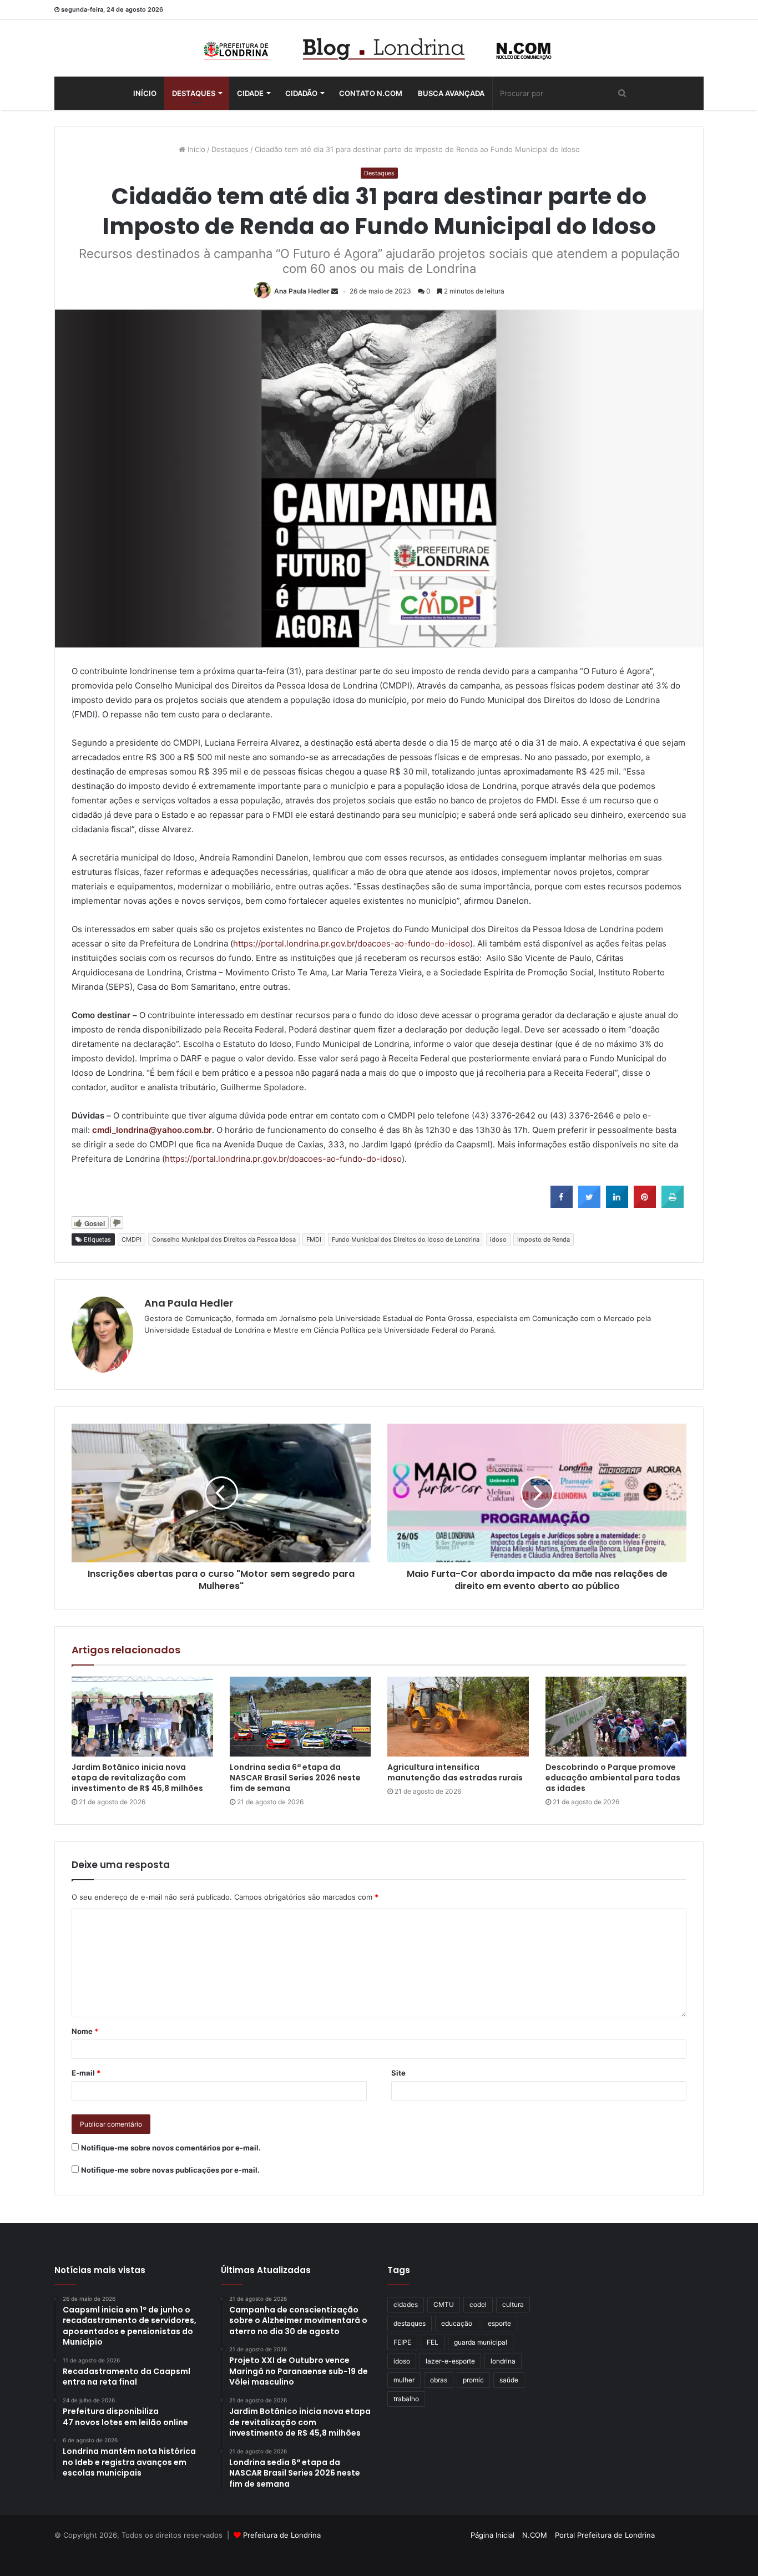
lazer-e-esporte (450, 2361)
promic (473, 2380)
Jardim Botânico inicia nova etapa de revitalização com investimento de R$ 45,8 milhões (138, 1778)
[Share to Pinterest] (645, 1205)
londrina (503, 2361)
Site (398, 2073)
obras (439, 2380)
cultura (513, 2304)
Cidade (250, 93)
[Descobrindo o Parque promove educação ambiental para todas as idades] (616, 1717)
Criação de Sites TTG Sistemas (683, 2537)
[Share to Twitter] (589, 1205)
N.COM (535, 2535)
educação (457, 2323)
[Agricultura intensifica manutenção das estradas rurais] (458, 1717)
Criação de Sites (379, 2556)
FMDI (314, 1239)
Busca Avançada (451, 93)
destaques (410, 2323)
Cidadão (301, 93)
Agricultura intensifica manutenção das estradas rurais (455, 1772)
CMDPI (132, 1239)
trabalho (406, 2399)
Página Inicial (492, 2535)
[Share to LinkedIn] (617, 1205)
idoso (498, 1239)
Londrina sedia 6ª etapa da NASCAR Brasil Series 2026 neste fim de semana (295, 1778)
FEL (433, 2342)
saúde (509, 2380)
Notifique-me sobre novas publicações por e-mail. (170, 2170)
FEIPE (402, 2342)
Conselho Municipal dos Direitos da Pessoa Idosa (224, 1239)
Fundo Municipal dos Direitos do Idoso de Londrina (406, 1239)
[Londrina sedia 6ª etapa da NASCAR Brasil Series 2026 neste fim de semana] (300, 1717)
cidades (406, 2304)
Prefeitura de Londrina (282, 2535)
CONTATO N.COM (371, 93)
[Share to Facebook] (562, 1205)
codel (478, 2304)
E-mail (86, 2073)
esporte (499, 2323)
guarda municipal (481, 2342)
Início (145, 93)
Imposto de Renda (544, 1239)
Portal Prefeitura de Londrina (605, 2535)
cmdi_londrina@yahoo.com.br (152, 1130)
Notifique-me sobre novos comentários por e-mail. (171, 2148)
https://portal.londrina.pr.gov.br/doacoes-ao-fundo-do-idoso (352, 943)
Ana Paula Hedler (302, 291)
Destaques (194, 93)
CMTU (444, 2304)
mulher (404, 2380)
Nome (85, 2031)
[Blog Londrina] (379, 48)
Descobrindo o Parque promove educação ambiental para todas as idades (613, 1778)
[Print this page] (673, 1205)
